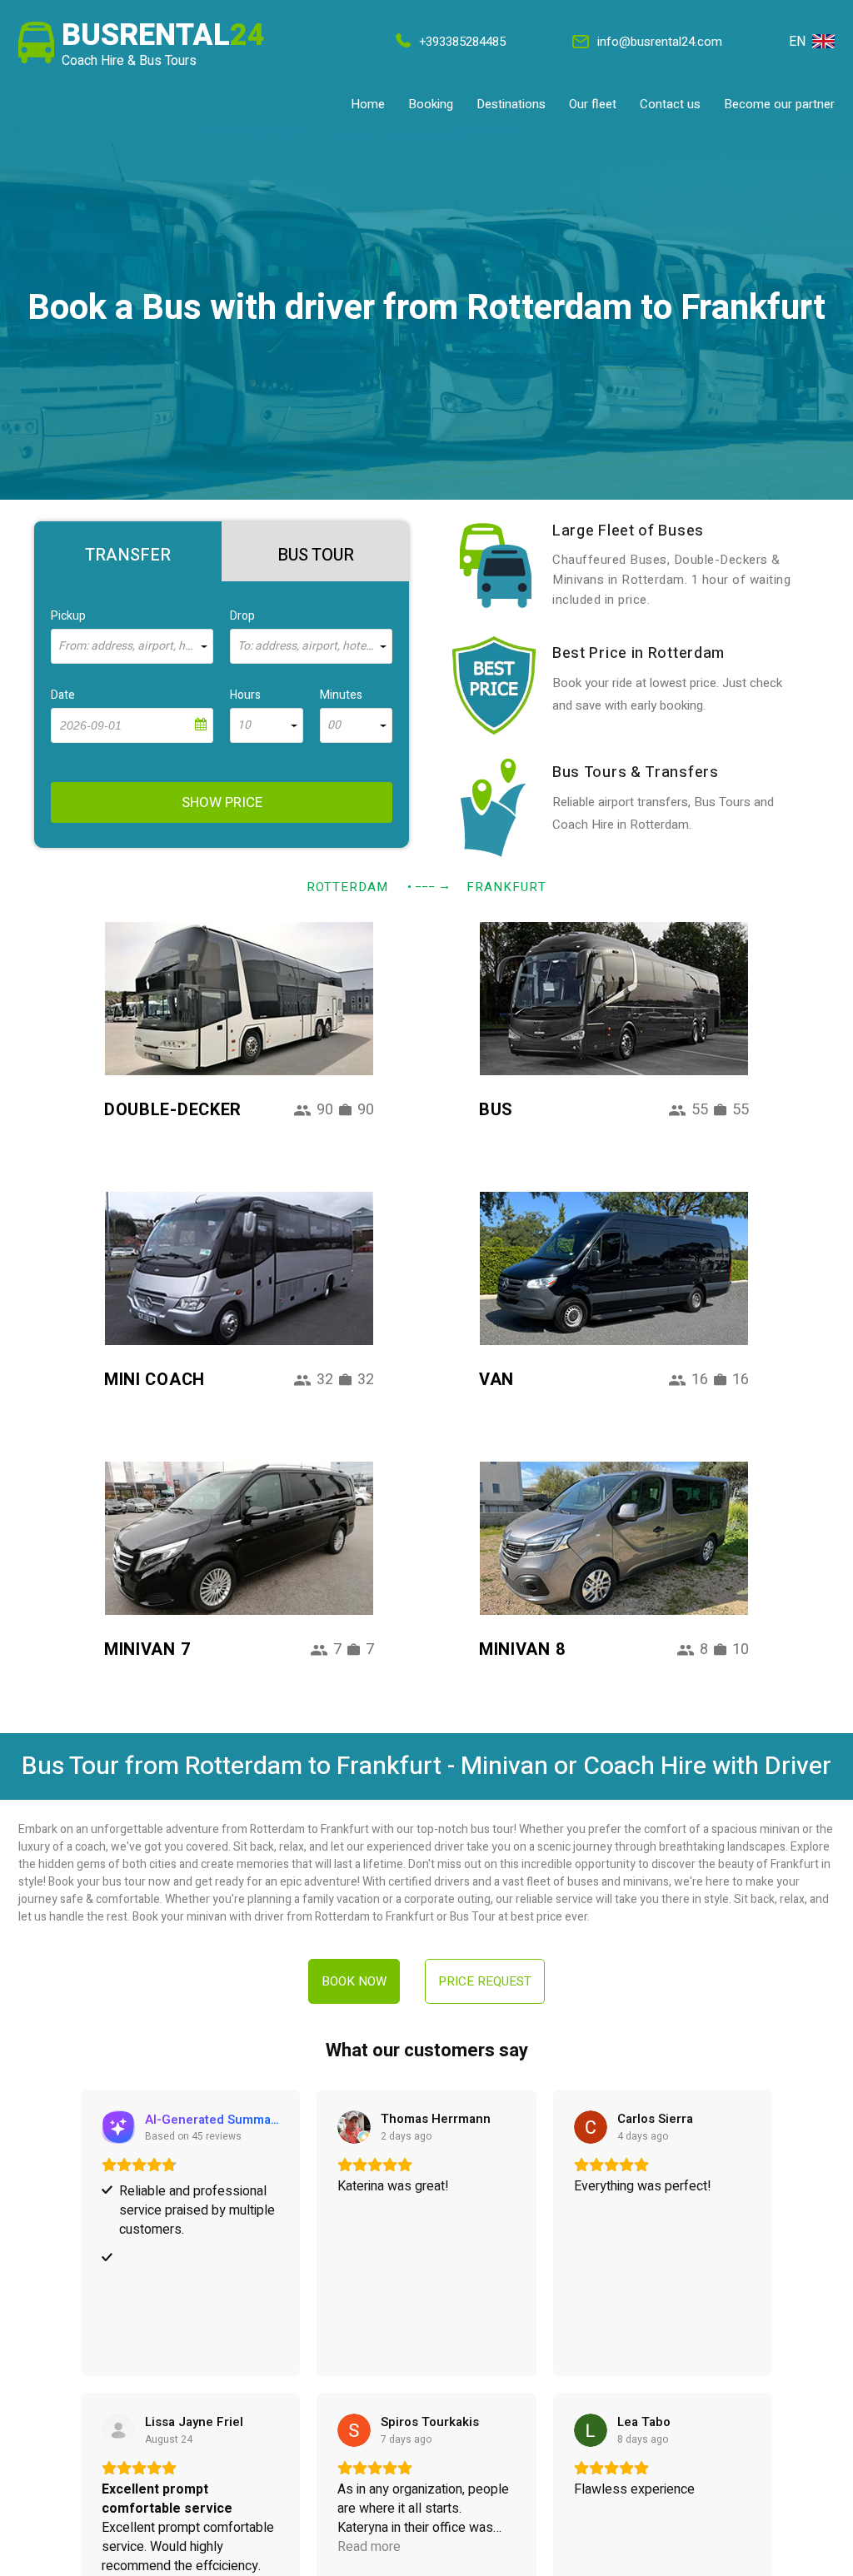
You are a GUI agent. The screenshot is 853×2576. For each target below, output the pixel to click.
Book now (354, 1981)
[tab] (128, 551)
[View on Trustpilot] (118, 2430)
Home (368, 104)
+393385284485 (462, 42)
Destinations (511, 104)
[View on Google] (354, 2127)
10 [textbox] (244, 725)
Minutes (341, 695)
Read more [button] (369, 2547)
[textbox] (132, 646)
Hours (245, 695)
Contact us (670, 104)
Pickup (68, 616)
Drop (242, 616)
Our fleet (593, 104)
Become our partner (779, 104)
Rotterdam (347, 887)
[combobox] (132, 646)
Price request (485, 1981)
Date (63, 695)
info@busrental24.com (660, 42)
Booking (431, 104)
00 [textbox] (334, 725)
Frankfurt (506, 887)
